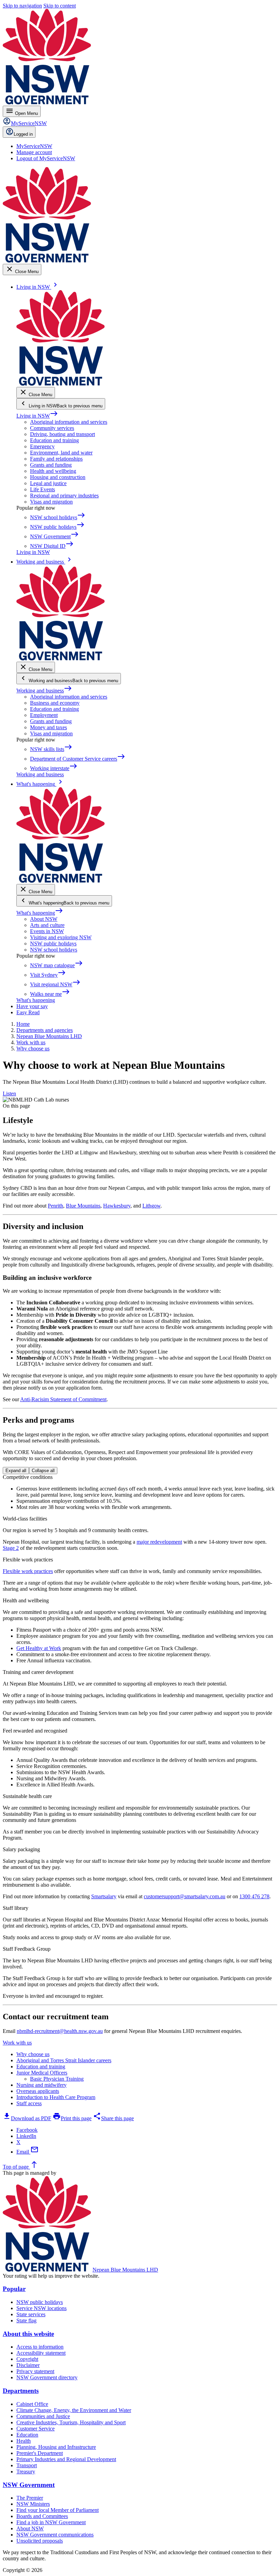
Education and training (54, 440)
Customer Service (36, 2429)
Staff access (29, 2103)
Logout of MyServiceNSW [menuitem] (46, 158)
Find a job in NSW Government (51, 2522)
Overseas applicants (38, 2091)
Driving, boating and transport (62, 434)
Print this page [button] (72, 2118)
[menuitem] (34, 146)
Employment (44, 715)
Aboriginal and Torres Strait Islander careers (64, 2060)
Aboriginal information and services (69, 422)
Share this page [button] (113, 2118)
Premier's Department (40, 2453)
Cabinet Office (32, 2404)
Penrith (55, 1206)
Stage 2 (11, 1548)
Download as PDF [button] (27, 2118)
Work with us (17, 2043)
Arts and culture (47, 925)
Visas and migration (51, 502)
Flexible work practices (28, 1571)
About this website (28, 2334)
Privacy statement (35, 2371)
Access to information (40, 2347)
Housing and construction (58, 477)
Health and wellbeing (53, 471)
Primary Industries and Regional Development (66, 2459)
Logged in (23, 134)
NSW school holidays (54, 950)
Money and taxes (48, 727)
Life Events (43, 489)
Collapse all (43, 1471)
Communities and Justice (43, 2416)
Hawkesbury (117, 1206)
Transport (27, 2465)
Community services (52, 428)
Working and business (44, 691)
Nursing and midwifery (41, 2085)
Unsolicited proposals (40, 2541)
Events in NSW (47, 931)
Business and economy (55, 703)
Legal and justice (48, 483)
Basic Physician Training (57, 2079)
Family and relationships (56, 459)
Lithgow (151, 1206)
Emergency (42, 446)
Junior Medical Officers (42, 2073)
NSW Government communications (55, 2535)
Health (24, 2441)
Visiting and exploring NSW (61, 937)
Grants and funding (51, 465)
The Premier (30, 2498)
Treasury (26, 2472)
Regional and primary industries (64, 496)
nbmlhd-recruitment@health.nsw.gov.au (60, 2031)
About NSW (44, 919)
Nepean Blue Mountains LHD (125, 2270)
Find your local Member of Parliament (58, 2510)
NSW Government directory (47, 2377)
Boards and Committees (42, 2516)
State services (31, 2314)
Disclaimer (28, 2365)
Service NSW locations (41, 2308)
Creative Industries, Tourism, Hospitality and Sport (71, 2422)
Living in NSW (37, 416)
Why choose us (33, 2054)
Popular (14, 2289)
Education (27, 2435)
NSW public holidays (53, 943)
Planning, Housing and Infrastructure (56, 2447)
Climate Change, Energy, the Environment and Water (74, 2410)
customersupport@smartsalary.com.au (185, 1896)
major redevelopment (159, 1542)
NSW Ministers (33, 2504)
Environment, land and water (61, 453)
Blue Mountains (83, 1206)
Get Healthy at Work (39, 1648)
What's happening (40, 913)
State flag (26, 2320)
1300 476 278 (254, 1896)
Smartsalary (104, 1896)
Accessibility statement (41, 2353)
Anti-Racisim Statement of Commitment (63, 1399)
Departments (21, 2391)
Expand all (16, 1471)
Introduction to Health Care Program (56, 2097)
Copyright (27, 2359)
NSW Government (29, 2485)
